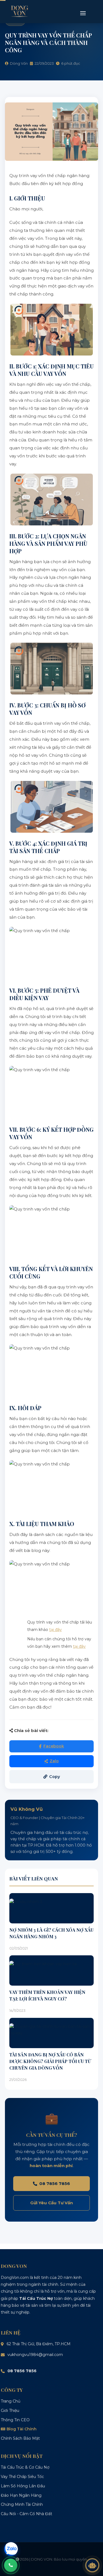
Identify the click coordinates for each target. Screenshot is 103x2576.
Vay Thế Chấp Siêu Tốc (22, 2477)
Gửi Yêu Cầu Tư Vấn (51, 2203)
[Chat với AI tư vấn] (92, 2565)
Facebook (54, 1746)
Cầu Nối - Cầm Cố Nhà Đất (27, 2514)
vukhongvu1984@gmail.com (35, 2355)
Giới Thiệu (10, 2411)
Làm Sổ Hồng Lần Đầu (23, 2486)
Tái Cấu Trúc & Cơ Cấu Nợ (25, 2467)
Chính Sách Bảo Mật (20, 2438)
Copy (55, 1777)
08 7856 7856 (55, 2183)
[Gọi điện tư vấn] (11, 2565)
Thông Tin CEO (15, 2420)
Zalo (54, 1761)
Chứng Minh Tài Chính (22, 2504)
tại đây (55, 1630)
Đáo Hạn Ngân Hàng (21, 2495)
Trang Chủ (11, 2401)
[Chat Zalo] (11, 2549)
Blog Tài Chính (22, 2429)
